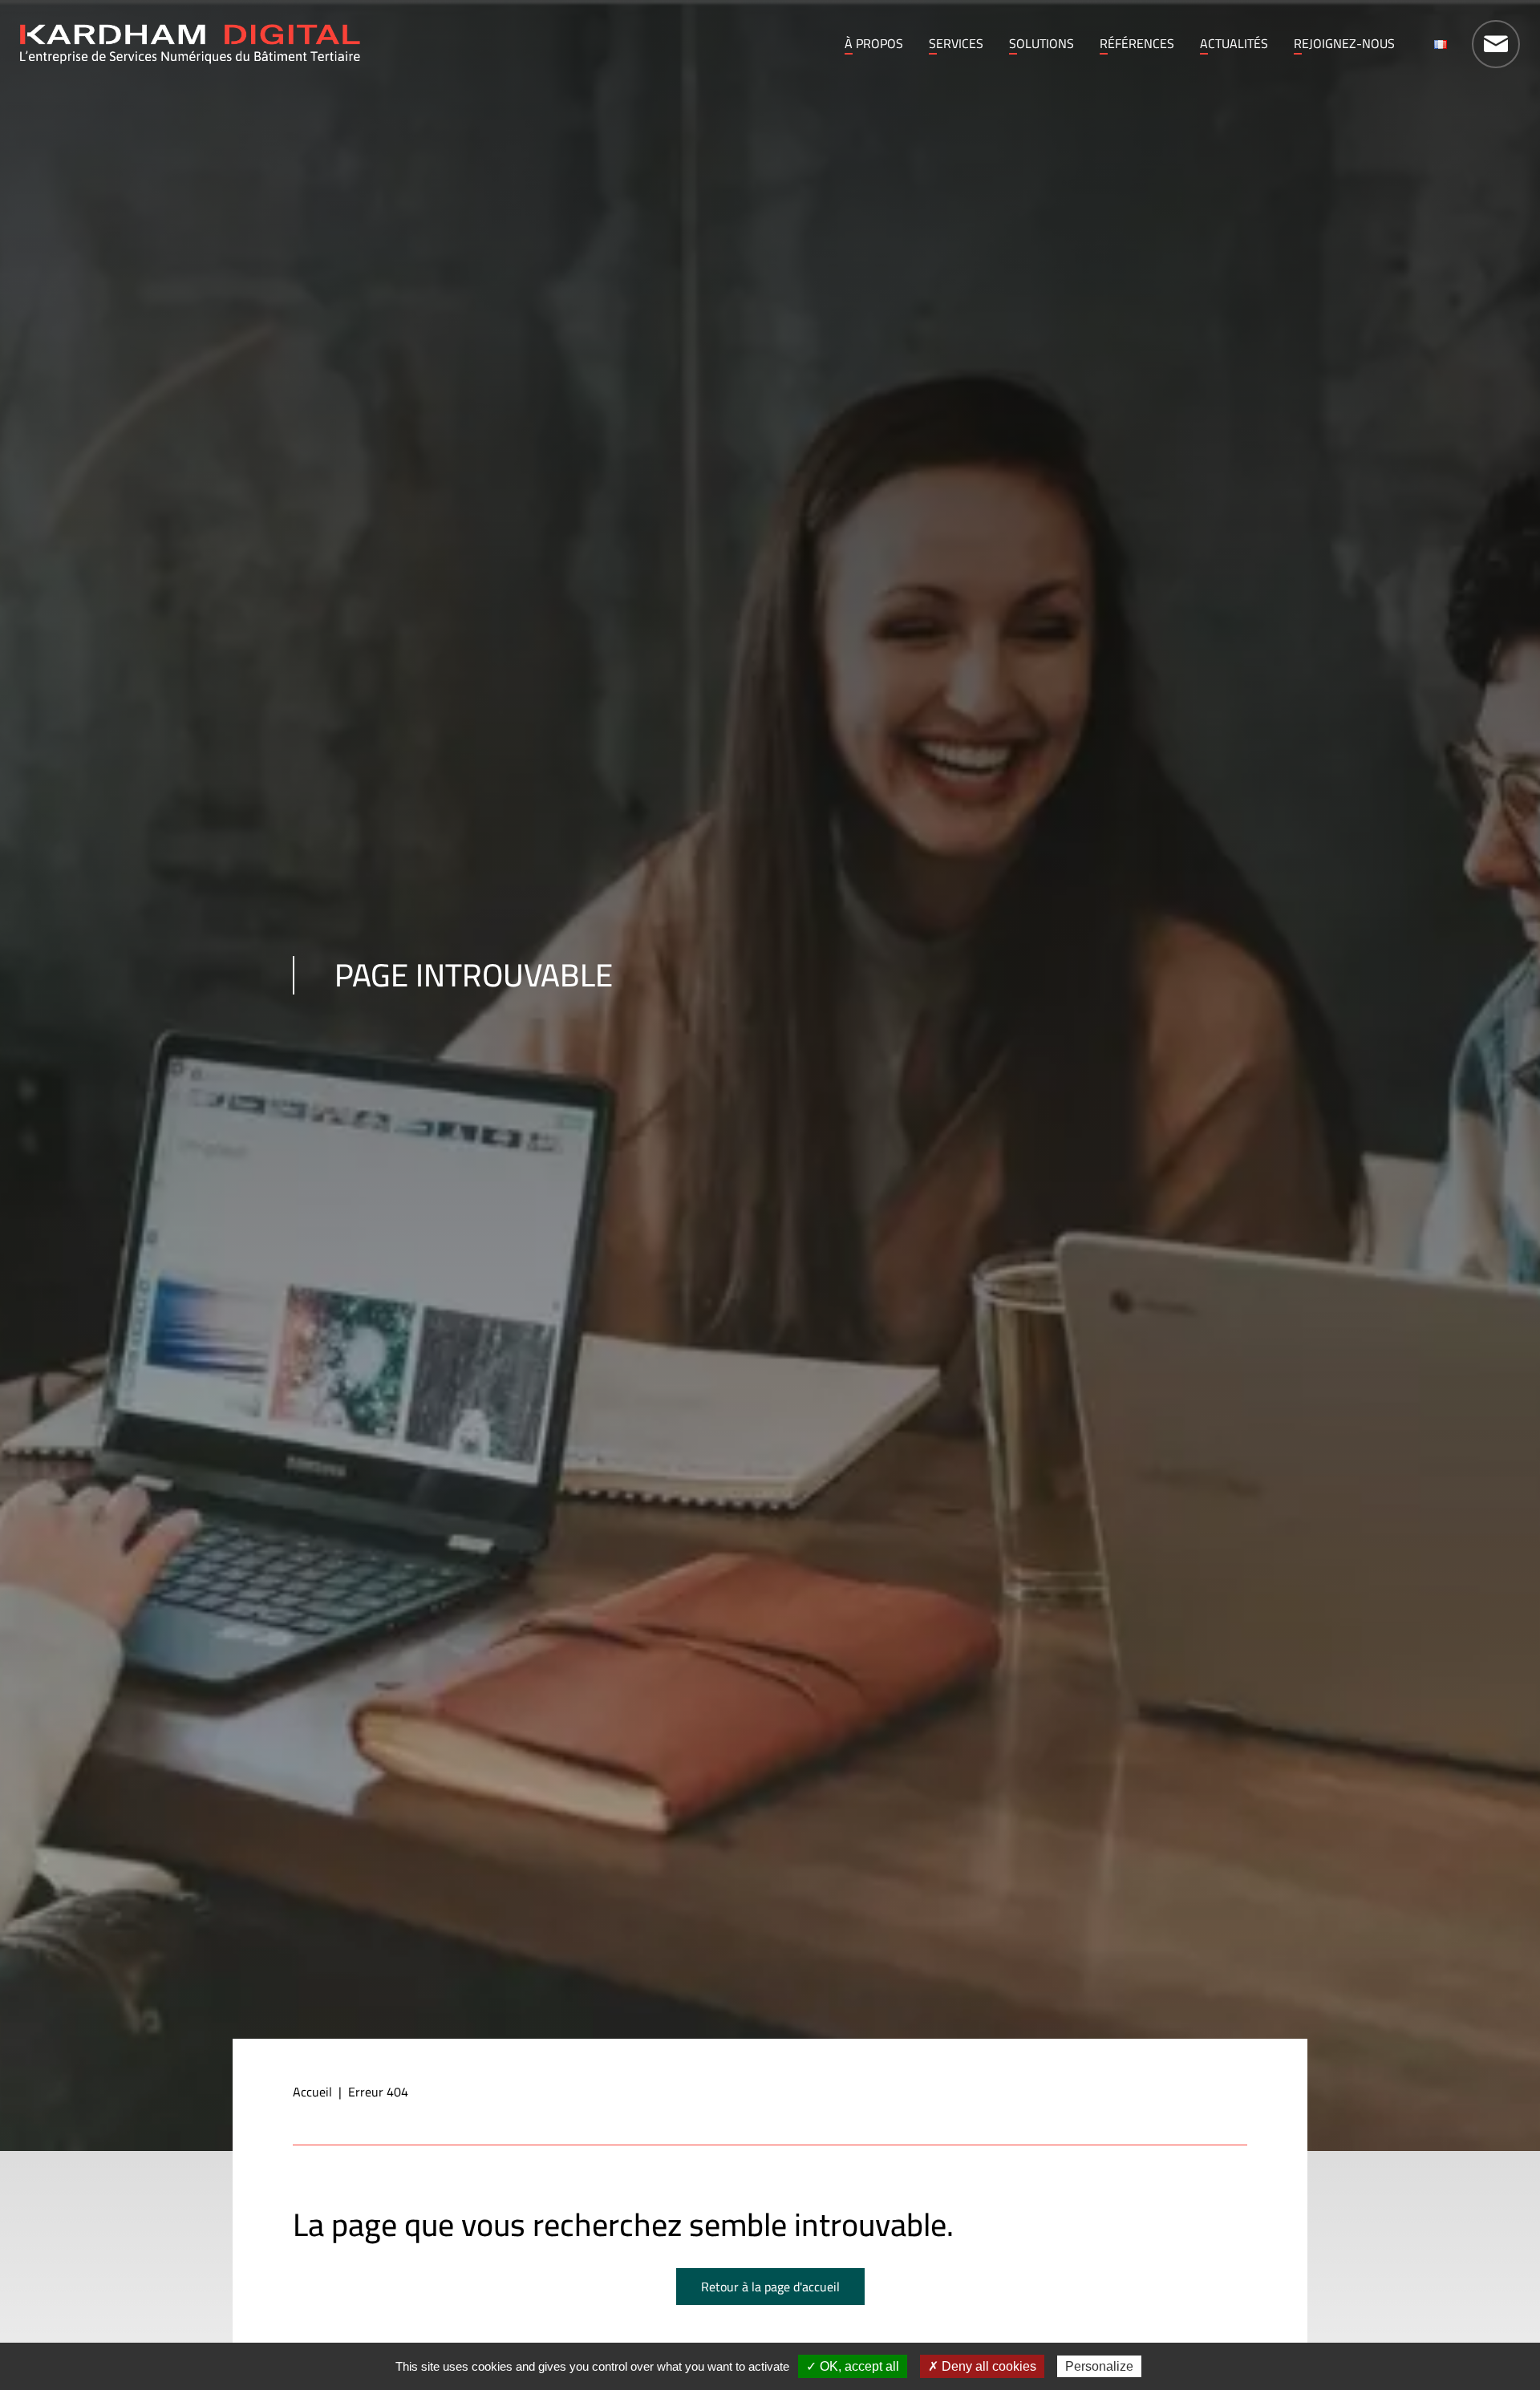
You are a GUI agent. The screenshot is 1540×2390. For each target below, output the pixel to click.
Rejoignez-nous (1344, 43)
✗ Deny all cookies (982, 2366)
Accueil (312, 2092)
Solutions (1042, 43)
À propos (874, 43)
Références (1137, 43)
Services (956, 43)
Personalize (1099, 2366)
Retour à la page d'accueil (770, 2287)
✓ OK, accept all (853, 2366)
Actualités (1234, 43)
